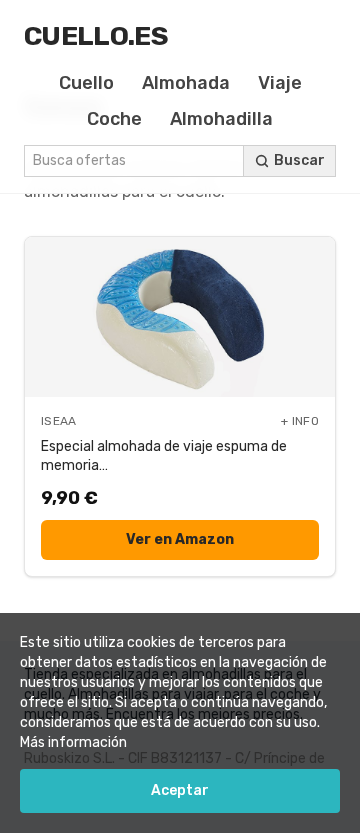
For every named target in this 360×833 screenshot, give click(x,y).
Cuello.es (96, 36)
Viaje (280, 83)
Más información (73, 742)
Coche (114, 119)
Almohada (186, 83)
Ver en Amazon (180, 539)
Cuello (86, 83)
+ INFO (300, 421)
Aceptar (180, 790)
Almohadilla (221, 119)
